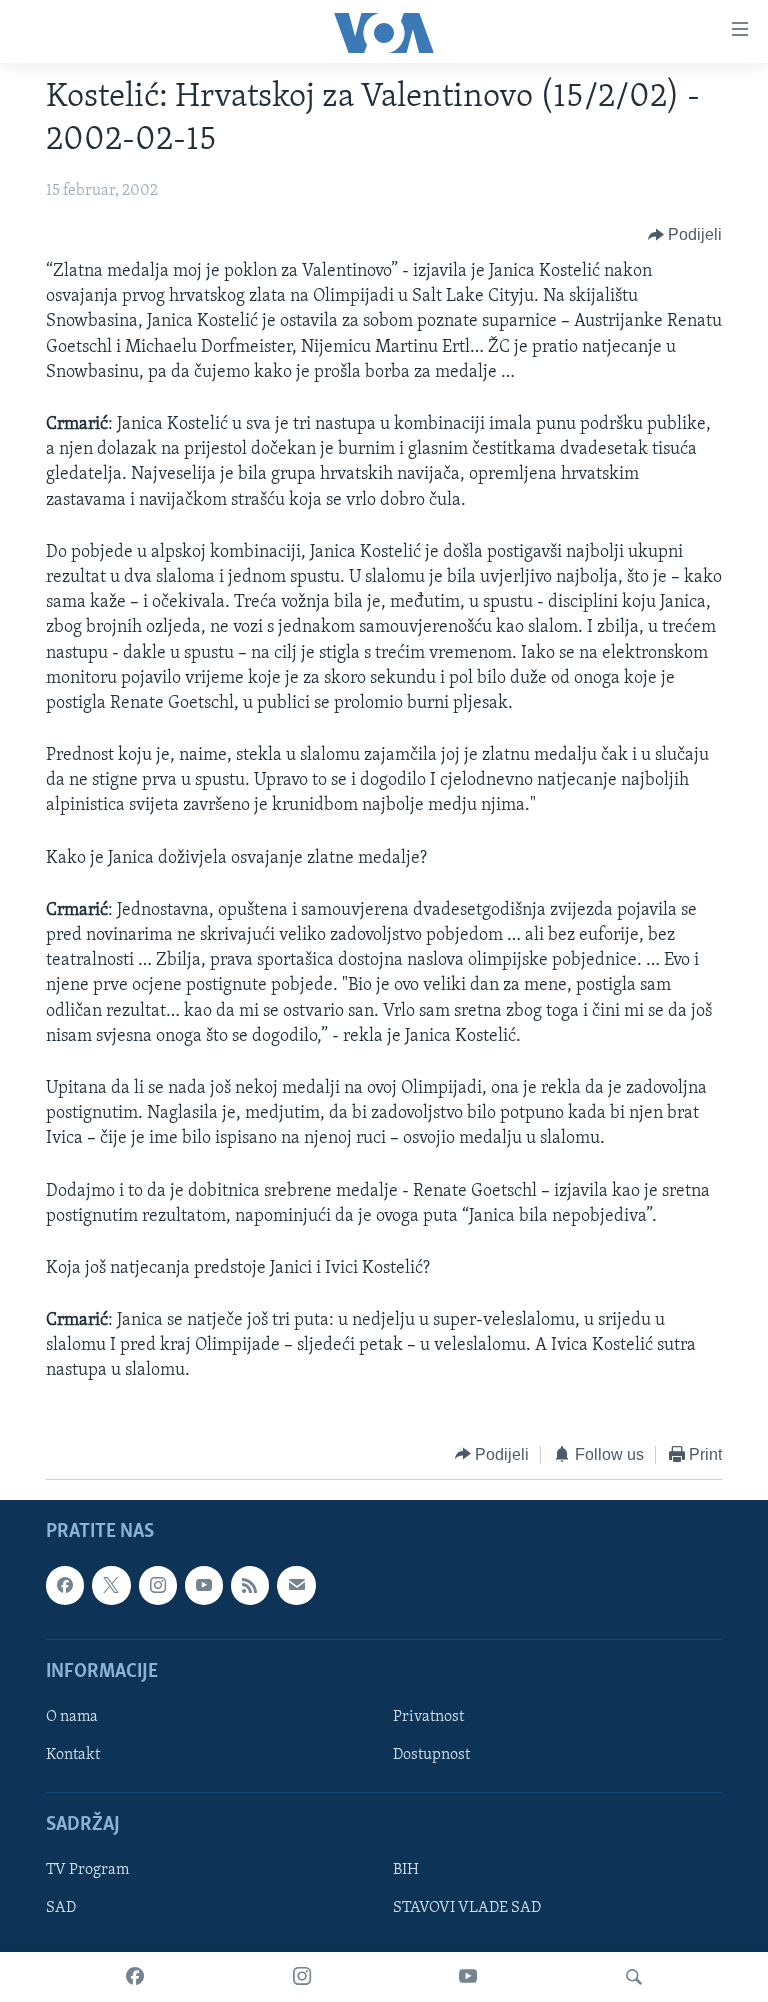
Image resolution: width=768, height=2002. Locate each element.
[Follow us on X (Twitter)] (111, 1586)
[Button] (685, 235)
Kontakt (73, 1755)
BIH (406, 1871)
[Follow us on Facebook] (65, 1586)
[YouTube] (468, 1977)
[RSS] (250, 1586)
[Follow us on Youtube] (204, 1586)
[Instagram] (302, 1977)
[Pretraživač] (634, 1977)
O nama (72, 1717)
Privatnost (428, 1717)
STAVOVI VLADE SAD (467, 1909)
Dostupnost (431, 1755)
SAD (61, 1909)
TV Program (87, 1871)
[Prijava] (296, 1586)
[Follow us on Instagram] (158, 1586)
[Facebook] (135, 1977)
